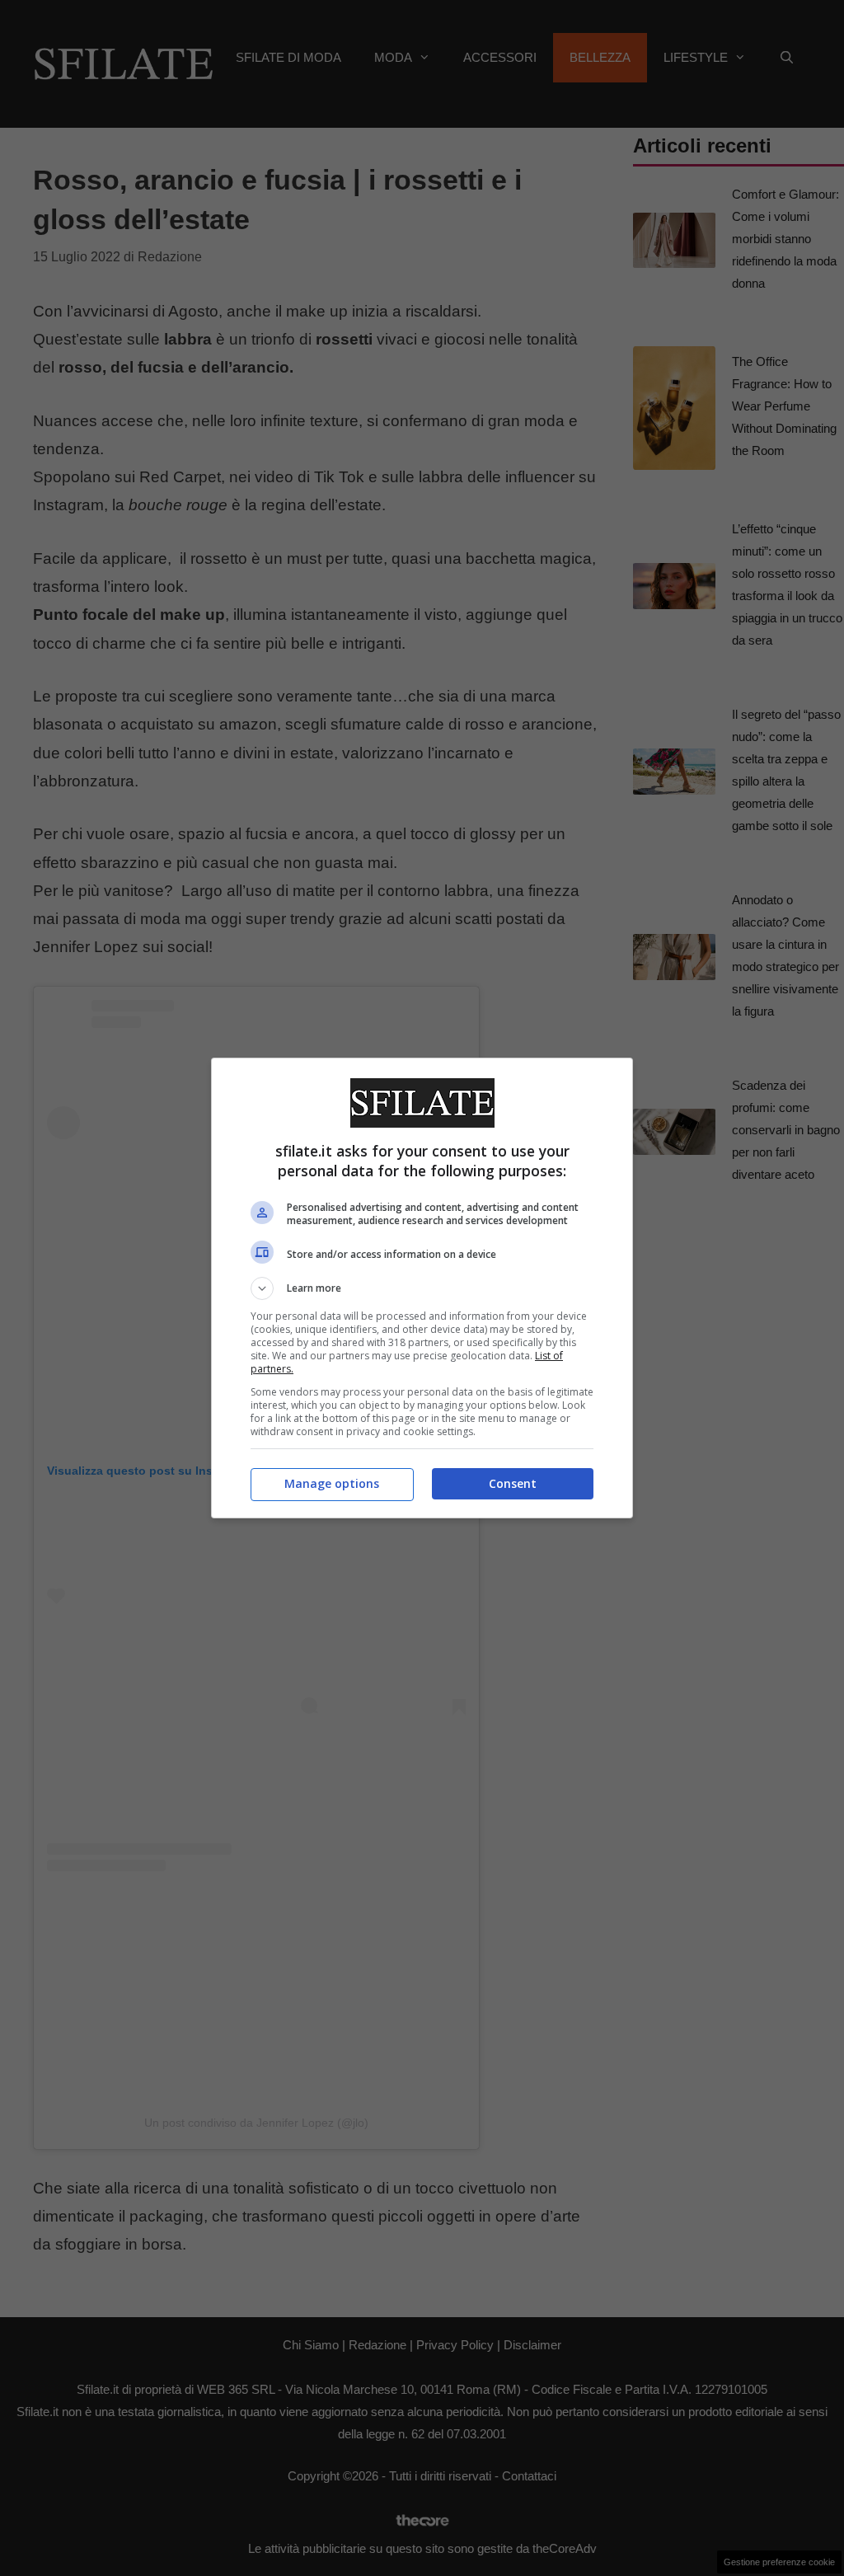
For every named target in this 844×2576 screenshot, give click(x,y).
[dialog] (422, 1288)
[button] (422, 1288)
